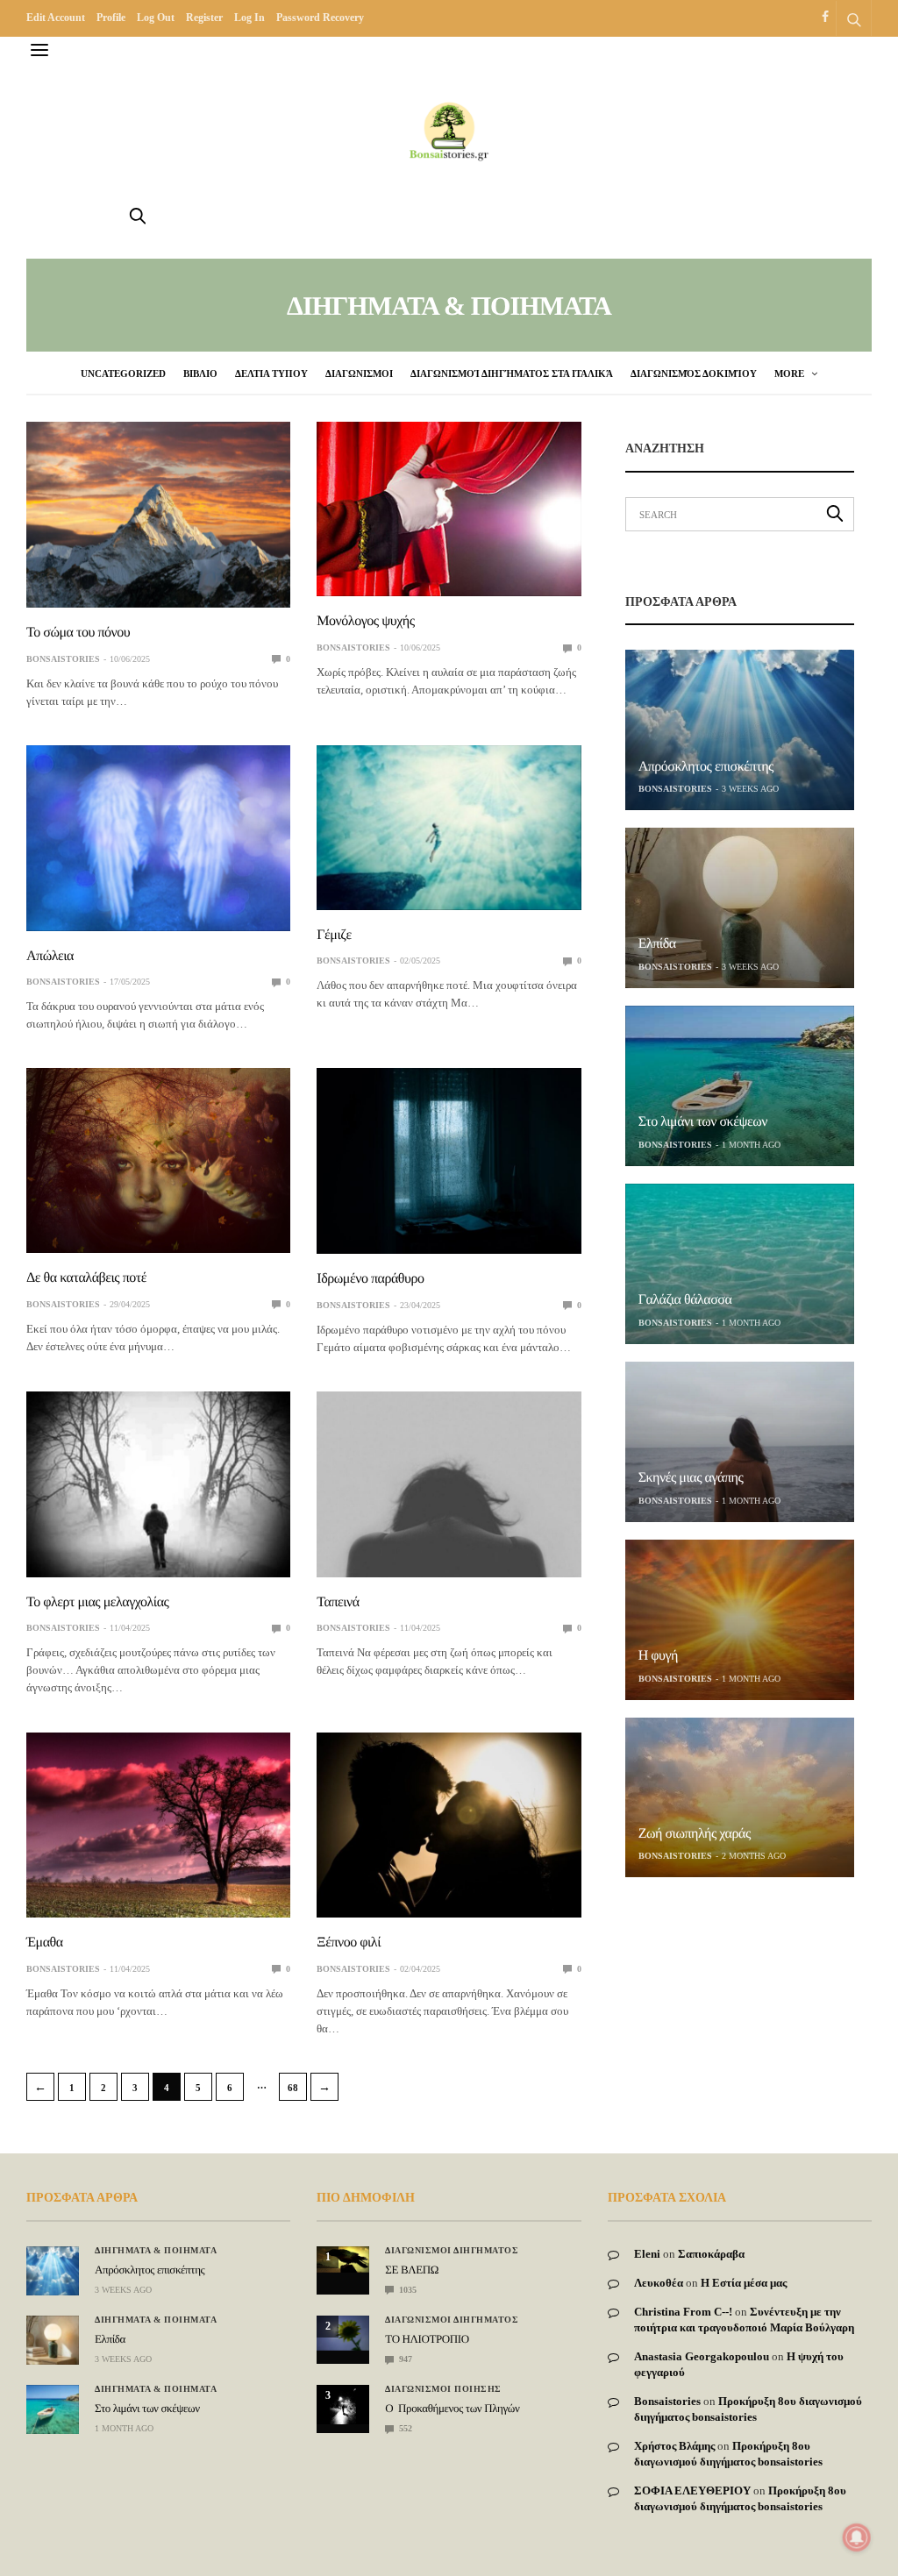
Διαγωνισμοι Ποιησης (443, 2389)
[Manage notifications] (857, 2537)
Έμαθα (45, 1943)
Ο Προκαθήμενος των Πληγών (452, 2408)
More (791, 374)
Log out (156, 18)
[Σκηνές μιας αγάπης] (740, 1442)
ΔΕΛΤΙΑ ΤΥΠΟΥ (271, 374)
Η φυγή (658, 1656)
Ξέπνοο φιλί (349, 1943)
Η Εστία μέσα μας (744, 2283)
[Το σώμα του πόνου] (158, 515)
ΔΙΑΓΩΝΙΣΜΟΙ (359, 374)
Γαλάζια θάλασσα (685, 1300)
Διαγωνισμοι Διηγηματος (452, 2251)
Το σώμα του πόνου (78, 633)
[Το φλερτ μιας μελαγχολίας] (158, 1484)
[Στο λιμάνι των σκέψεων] (740, 1086)
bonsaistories (63, 659)
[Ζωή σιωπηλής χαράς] (740, 1798)
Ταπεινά (338, 1602)
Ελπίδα (657, 944)
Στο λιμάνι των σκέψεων (703, 1122)
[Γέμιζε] (449, 828)
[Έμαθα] (158, 1825)
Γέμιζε (334, 935)
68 (293, 2088)
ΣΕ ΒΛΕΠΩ (412, 2270)
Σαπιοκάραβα (711, 2254)
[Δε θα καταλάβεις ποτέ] (158, 1160)
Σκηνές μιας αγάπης (691, 1478)
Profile (111, 18)
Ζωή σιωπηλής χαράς (695, 1834)
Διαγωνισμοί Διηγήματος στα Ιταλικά (512, 374)
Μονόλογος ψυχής (365, 621)
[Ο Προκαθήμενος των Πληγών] (343, 2405)
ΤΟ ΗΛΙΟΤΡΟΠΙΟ (427, 2339)
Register (204, 18)
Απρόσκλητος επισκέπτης (706, 767)
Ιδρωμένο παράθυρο (370, 1279)
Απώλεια (50, 956)
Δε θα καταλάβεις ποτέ (86, 1278)
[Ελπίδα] (740, 908)
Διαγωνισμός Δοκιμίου (694, 374)
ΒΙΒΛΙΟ (200, 374)
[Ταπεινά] (449, 1484)
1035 (406, 2290)
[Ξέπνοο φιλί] (449, 1825)
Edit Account (56, 18)
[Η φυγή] (740, 1620)
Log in (249, 18)
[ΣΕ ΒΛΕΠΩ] (343, 2259)
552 (404, 2428)
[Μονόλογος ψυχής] (449, 509)
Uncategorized (123, 374)
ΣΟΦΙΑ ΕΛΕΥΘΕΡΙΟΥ (692, 2491)
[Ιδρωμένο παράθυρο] (449, 1161)
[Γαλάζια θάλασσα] (740, 1264)
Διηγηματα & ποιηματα (156, 2251)
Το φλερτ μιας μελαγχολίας (97, 1602)
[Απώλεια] (158, 838)
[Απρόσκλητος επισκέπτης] (740, 730)
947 (404, 2359)
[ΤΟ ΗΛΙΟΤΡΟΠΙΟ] (343, 2333)
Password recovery (320, 18)
